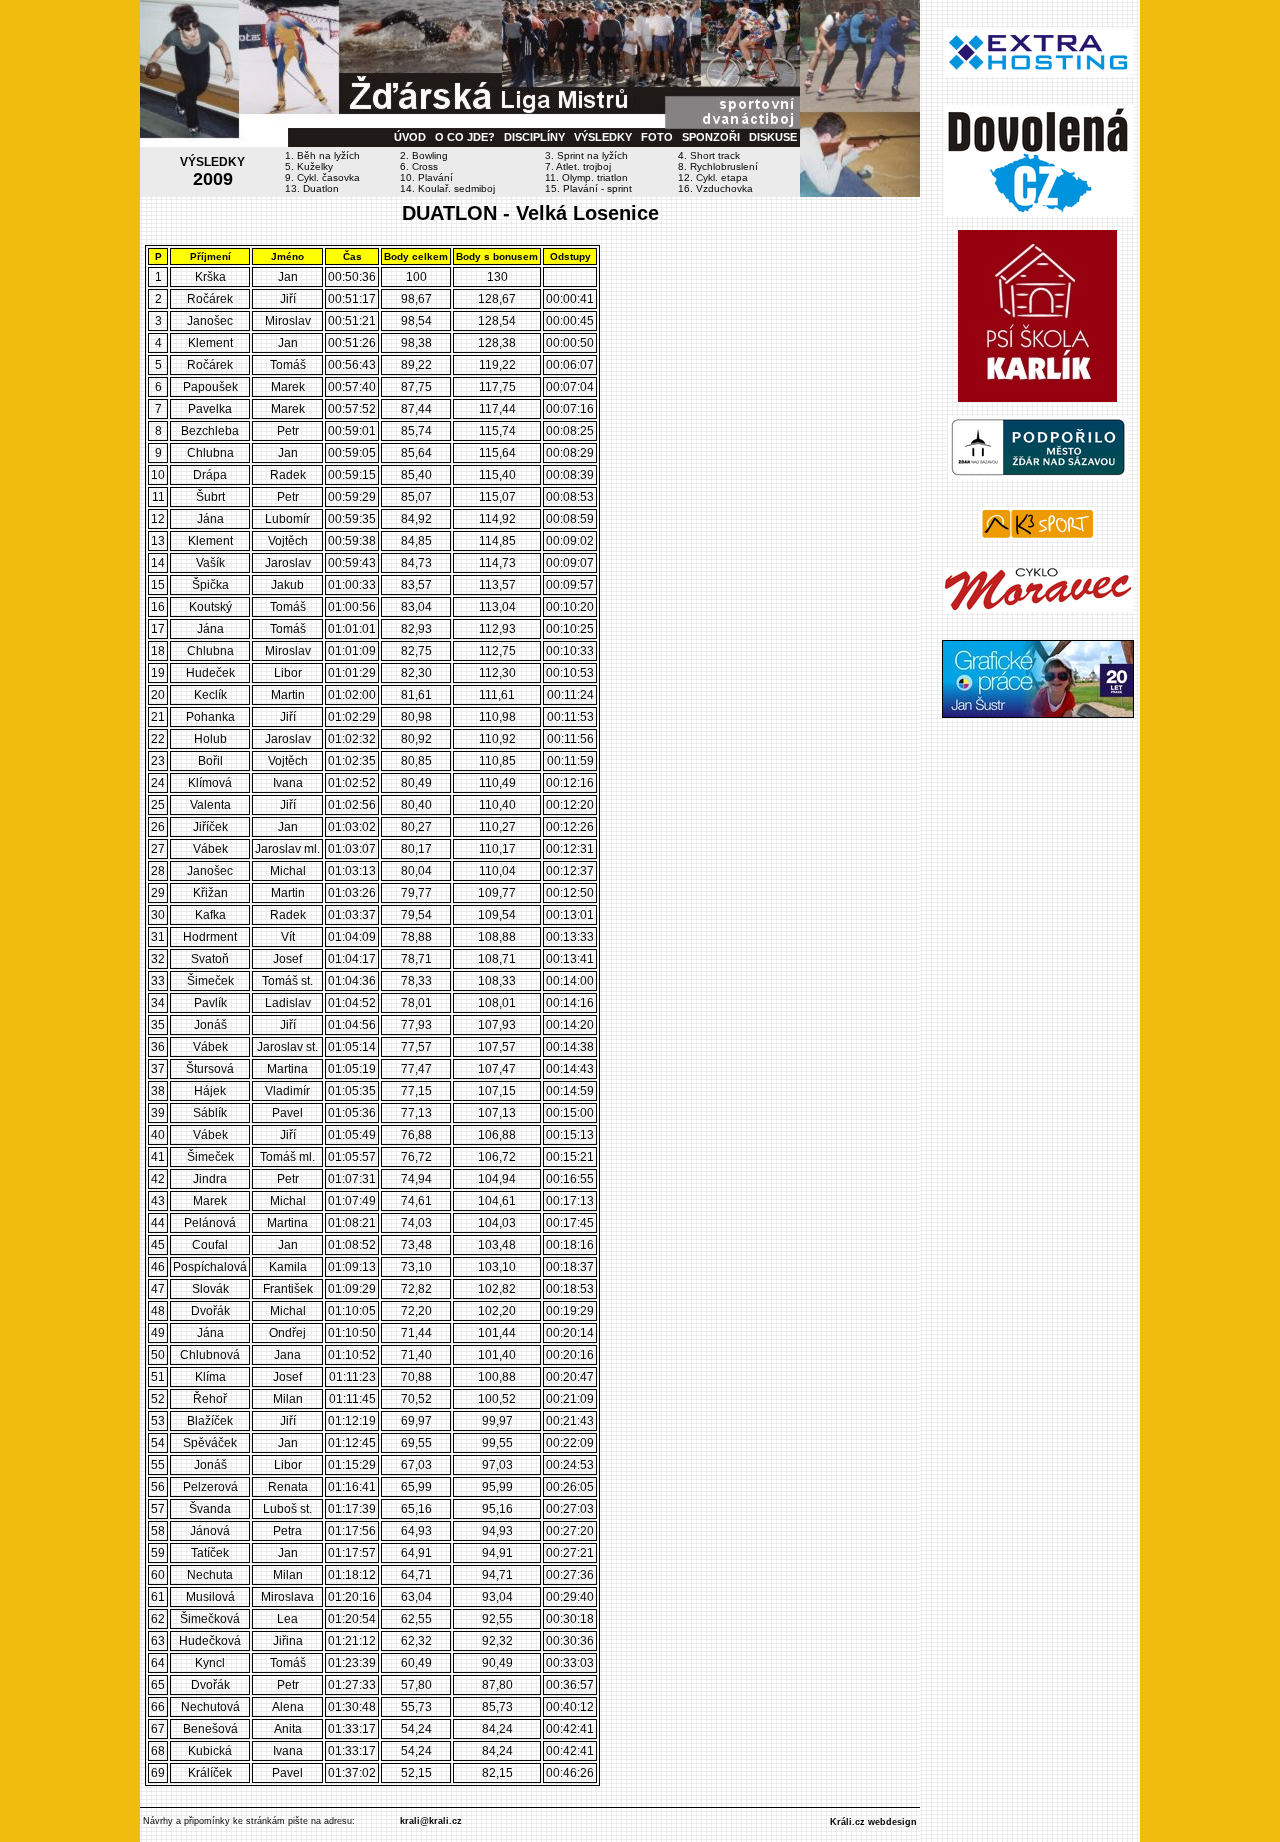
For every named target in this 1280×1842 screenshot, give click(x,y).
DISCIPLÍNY (534, 137)
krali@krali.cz (431, 1821)
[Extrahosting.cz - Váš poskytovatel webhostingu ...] (1038, 73)
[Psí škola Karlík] (1037, 398)
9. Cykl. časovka (322, 177)
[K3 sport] (1037, 536)
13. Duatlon (312, 188)
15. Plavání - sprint (588, 188)
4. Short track (709, 155)
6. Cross (419, 166)
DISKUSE (773, 137)
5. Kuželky (309, 166)
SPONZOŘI (711, 137)
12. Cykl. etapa (713, 177)
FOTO (657, 137)
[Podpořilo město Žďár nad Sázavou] (1038, 475)
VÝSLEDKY (603, 137)
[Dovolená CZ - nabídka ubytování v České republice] (1038, 212)
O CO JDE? (465, 137)
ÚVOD (410, 137)
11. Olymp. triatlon (586, 177)
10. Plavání (426, 177)
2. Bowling (424, 155)
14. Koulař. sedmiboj (447, 188)
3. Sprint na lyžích (586, 155)
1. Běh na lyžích (322, 155)
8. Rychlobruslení (718, 166)
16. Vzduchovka (715, 188)
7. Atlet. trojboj (578, 166)
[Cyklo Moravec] (1038, 608)
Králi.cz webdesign (873, 1822)
